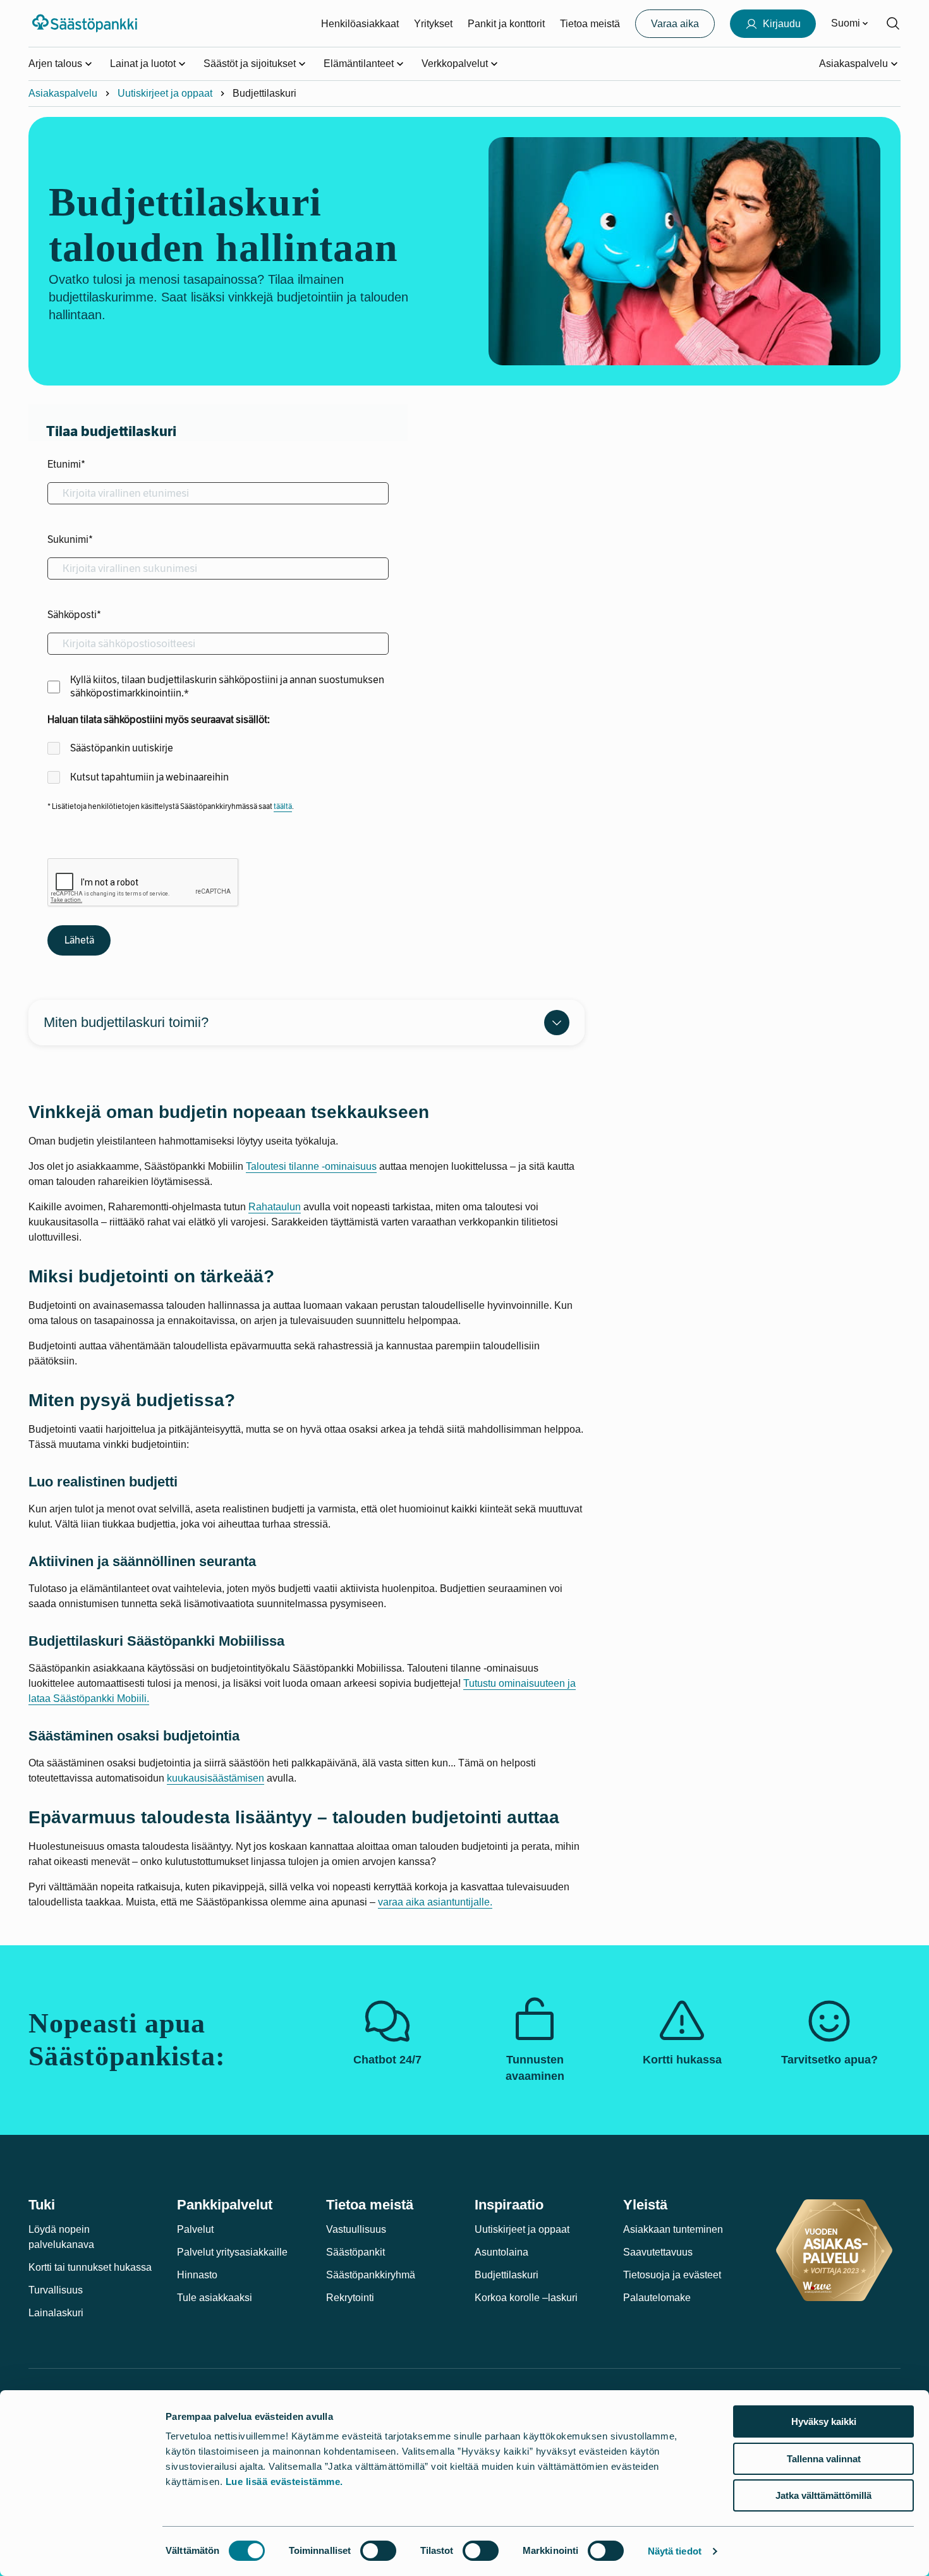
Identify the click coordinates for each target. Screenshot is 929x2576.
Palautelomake (657, 2298)
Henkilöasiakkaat (360, 24)
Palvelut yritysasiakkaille (232, 2252)
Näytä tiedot (675, 2551)
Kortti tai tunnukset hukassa (90, 2267)
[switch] (378, 2551)
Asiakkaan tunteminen (673, 2229)
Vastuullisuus (356, 2229)
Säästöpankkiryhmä (371, 2275)
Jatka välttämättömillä (823, 2495)
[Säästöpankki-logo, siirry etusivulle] (86, 23)
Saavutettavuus (658, 2252)
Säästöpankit (355, 2252)
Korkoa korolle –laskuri (526, 2298)
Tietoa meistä (590, 24)
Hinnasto (197, 2275)
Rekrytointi (350, 2298)
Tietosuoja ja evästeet (672, 2275)
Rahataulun (275, 1207)
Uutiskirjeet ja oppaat (165, 93)
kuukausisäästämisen (216, 1778)
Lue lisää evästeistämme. (284, 2482)
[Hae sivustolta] (893, 23)
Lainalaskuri (56, 2313)
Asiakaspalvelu (63, 93)
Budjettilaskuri (507, 2275)
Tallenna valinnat (824, 2459)
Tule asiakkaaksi (215, 2298)
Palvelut (195, 2229)
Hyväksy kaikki (824, 2421)
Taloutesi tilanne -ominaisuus (311, 1166)
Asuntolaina (501, 2252)
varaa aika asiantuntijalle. (435, 1902)
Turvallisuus (56, 2290)
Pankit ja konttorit (506, 24)
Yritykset (433, 24)
